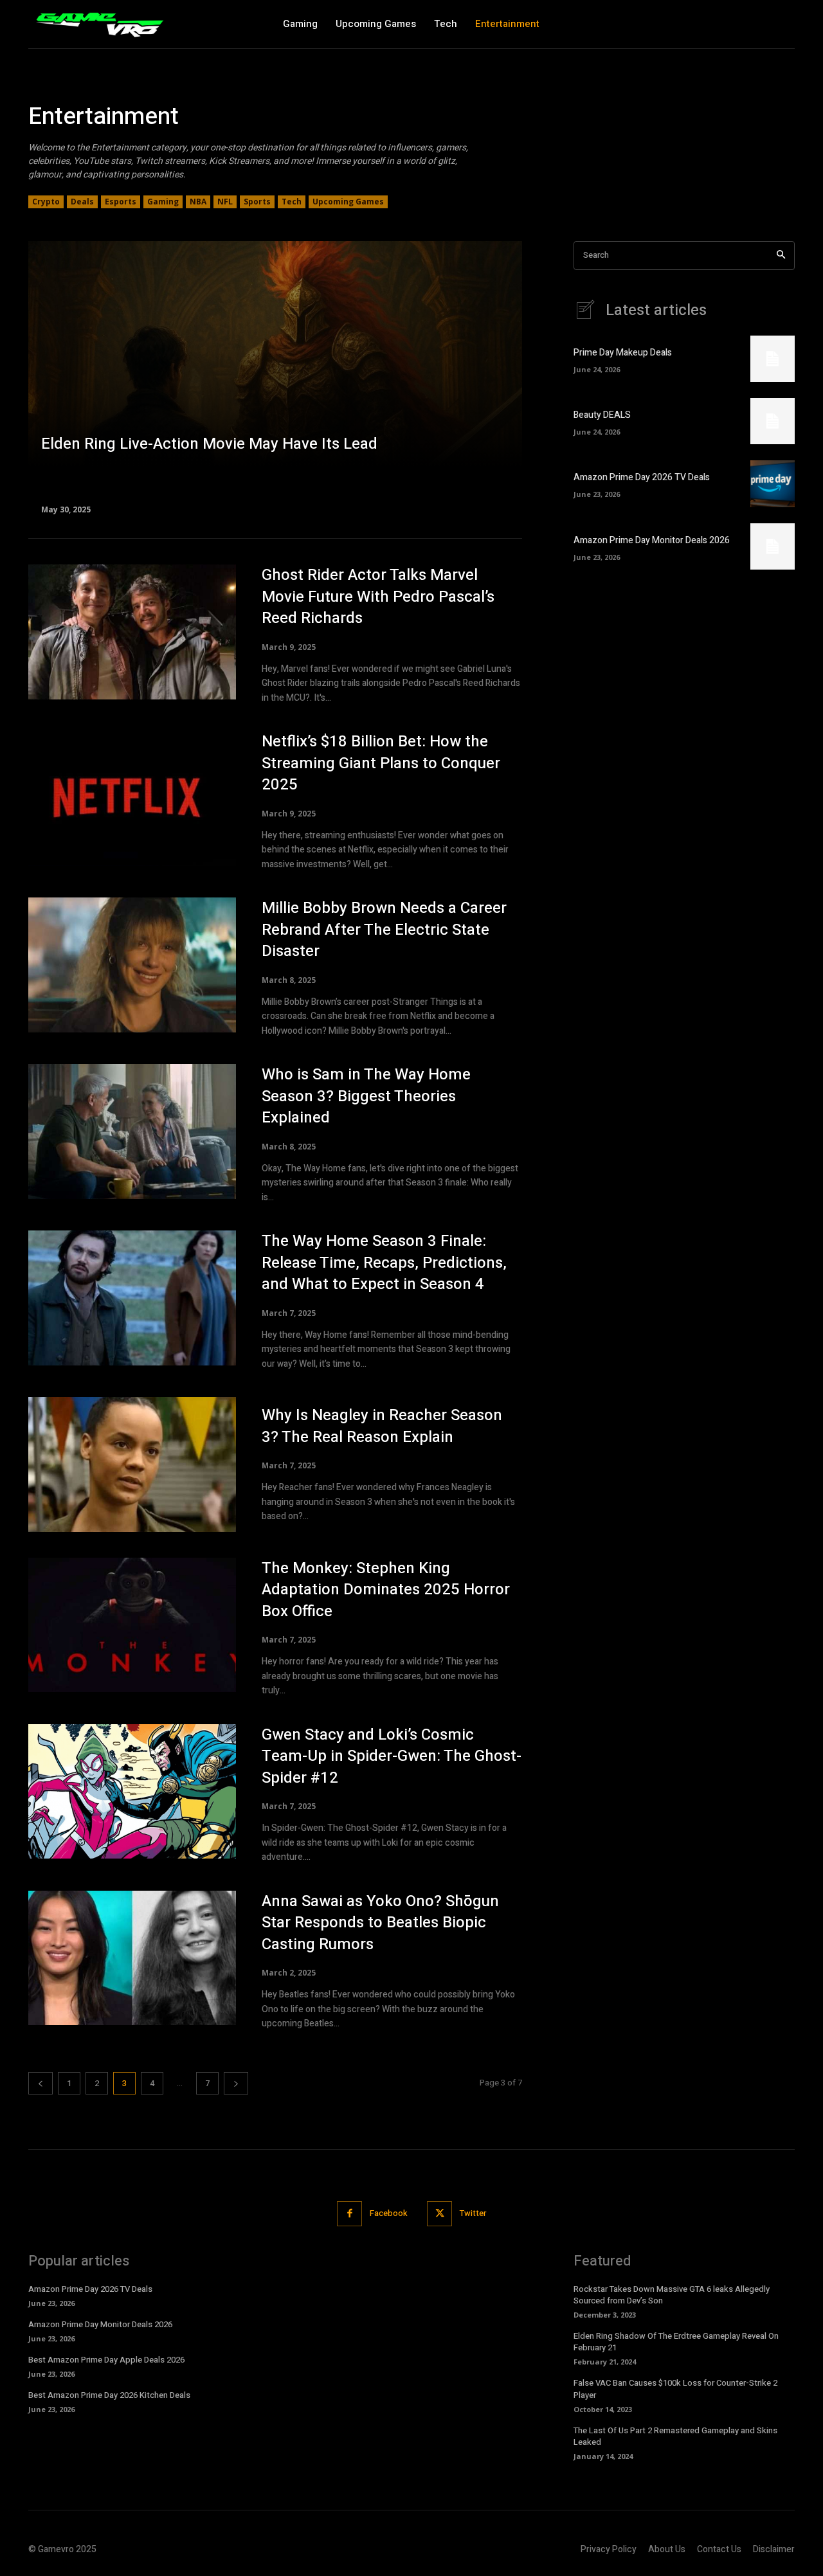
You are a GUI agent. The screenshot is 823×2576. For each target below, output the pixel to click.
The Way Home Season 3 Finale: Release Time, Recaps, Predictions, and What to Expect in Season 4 (384, 1263)
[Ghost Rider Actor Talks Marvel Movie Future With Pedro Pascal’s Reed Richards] (132, 632)
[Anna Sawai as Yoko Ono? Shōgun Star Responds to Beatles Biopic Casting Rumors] (132, 1958)
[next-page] (236, 2083)
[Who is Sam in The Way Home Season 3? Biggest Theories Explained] (132, 1131)
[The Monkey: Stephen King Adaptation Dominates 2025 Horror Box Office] (132, 1625)
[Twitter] (439, 2214)
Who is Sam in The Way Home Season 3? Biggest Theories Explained (366, 1096)
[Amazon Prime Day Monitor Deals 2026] (773, 546)
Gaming (163, 202)
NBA (198, 202)
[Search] (781, 256)
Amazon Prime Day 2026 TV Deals (642, 477)
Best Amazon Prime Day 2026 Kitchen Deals (109, 2395)
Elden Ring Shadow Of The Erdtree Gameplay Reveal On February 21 (676, 2342)
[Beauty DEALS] (773, 421)
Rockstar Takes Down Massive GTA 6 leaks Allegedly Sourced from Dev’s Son (672, 2295)
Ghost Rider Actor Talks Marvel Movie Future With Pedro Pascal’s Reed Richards (378, 597)
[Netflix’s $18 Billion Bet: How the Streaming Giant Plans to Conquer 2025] (132, 798)
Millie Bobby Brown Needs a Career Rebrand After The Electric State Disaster (384, 930)
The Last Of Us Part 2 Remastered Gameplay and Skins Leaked (675, 2436)
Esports (121, 202)
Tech (292, 202)
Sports (257, 202)
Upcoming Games (348, 202)
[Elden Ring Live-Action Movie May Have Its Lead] (275, 377)
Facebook (389, 2213)
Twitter (473, 2213)
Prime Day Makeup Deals (623, 353)
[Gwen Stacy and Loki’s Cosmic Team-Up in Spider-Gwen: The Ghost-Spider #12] (132, 1792)
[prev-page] (41, 2083)
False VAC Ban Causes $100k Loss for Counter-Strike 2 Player (675, 2389)
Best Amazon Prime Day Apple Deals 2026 (106, 2360)
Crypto (46, 202)
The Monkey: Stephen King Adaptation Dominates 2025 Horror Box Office (386, 1590)
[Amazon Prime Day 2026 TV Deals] (773, 483)
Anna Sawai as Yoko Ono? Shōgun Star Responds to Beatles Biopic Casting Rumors (380, 1923)
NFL (225, 202)
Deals (82, 202)
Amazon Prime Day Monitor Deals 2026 (652, 540)
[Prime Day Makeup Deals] (773, 359)
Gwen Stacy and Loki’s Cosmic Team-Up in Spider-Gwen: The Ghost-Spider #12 (392, 1756)
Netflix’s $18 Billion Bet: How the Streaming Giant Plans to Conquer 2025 (381, 763)
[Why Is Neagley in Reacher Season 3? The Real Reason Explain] (132, 1464)
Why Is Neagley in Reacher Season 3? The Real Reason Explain (382, 1426)
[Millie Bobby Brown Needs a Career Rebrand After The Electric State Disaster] (132, 965)
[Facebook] (349, 2214)
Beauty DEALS (602, 415)
